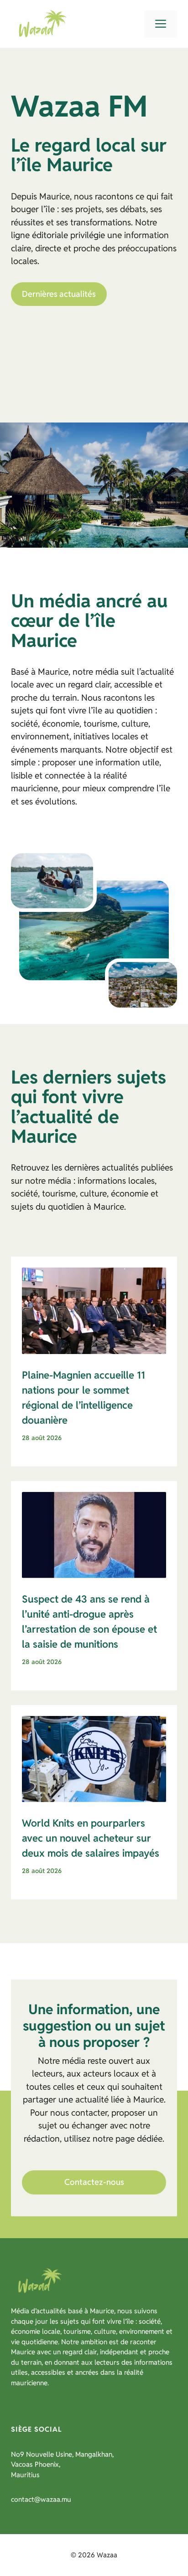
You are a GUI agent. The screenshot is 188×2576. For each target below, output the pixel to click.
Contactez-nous (94, 2182)
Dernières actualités (59, 294)
